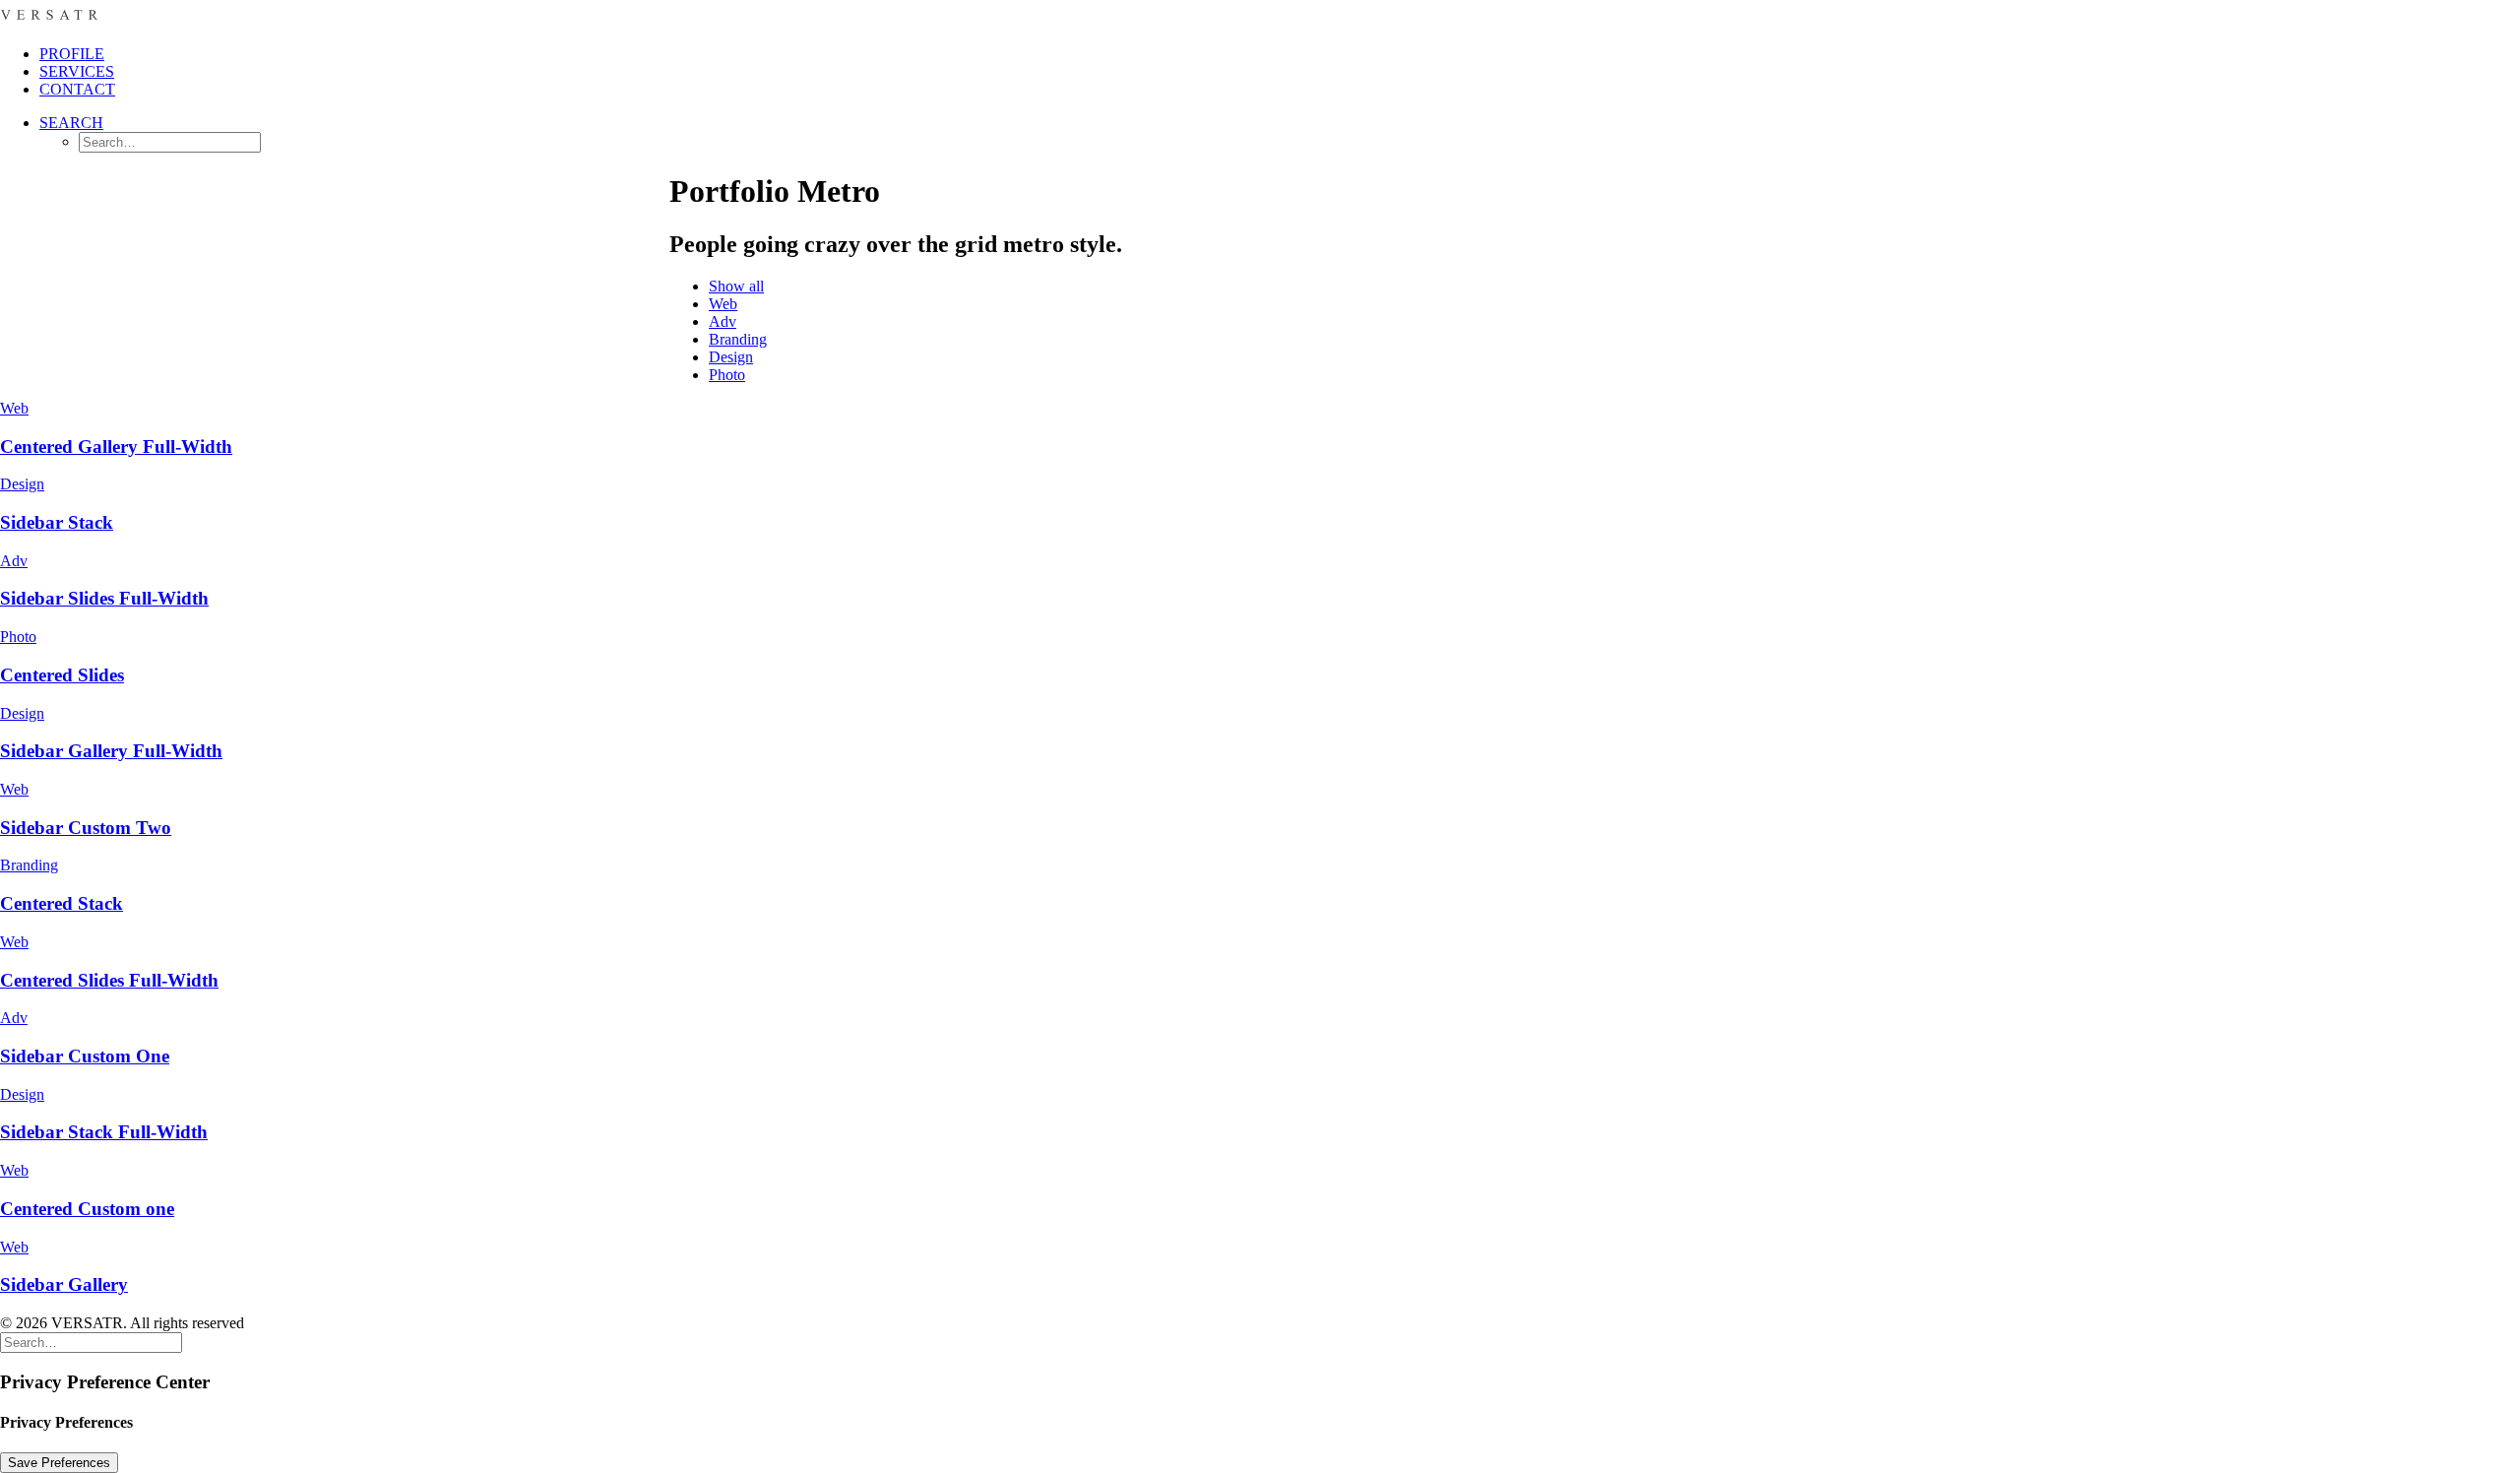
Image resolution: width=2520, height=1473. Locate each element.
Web (723, 304)
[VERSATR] (1260, 15)
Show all (736, 286)
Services (77, 71)
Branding (738, 339)
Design (731, 357)
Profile (72, 54)
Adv (723, 321)
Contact (77, 89)
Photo (727, 375)
